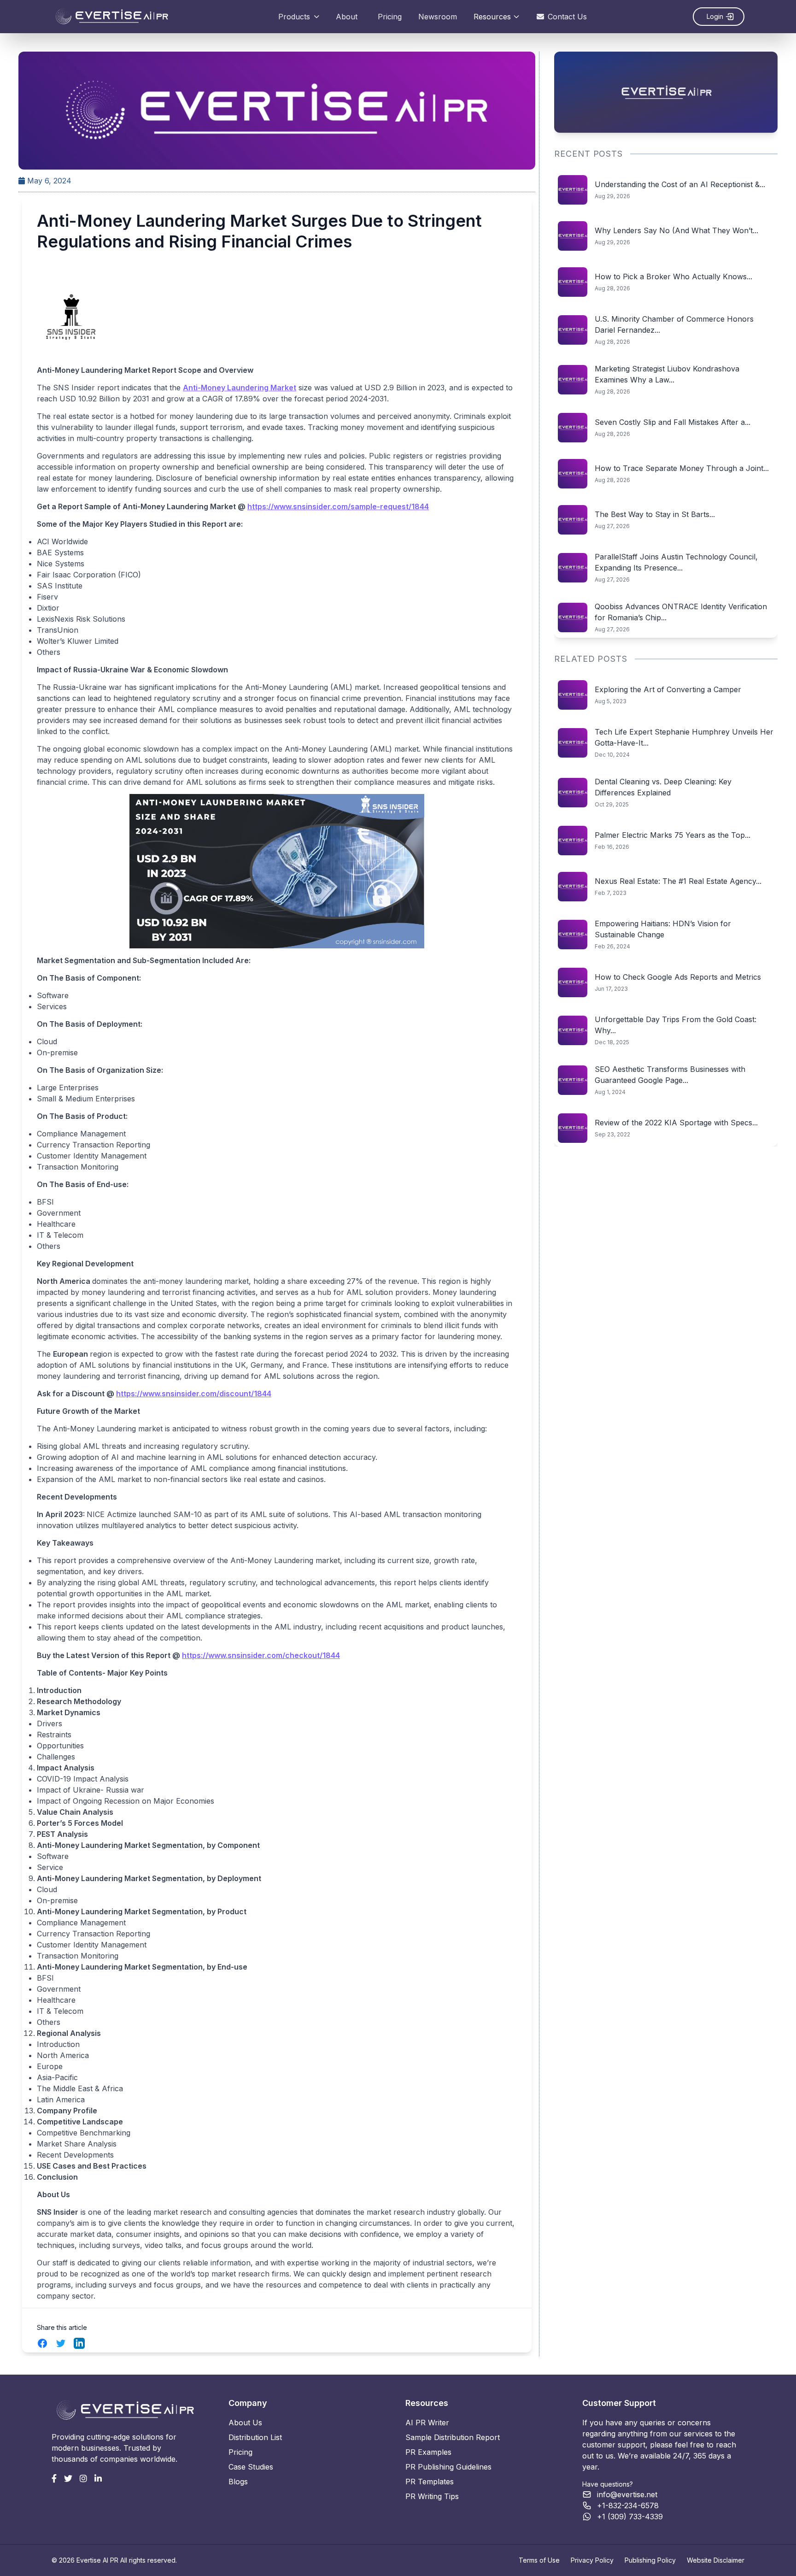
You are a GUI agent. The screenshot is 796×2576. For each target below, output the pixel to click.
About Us (245, 2423)
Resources (492, 17)
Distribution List (255, 2437)
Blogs (238, 2482)
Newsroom (438, 17)
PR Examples (428, 2452)
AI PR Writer (427, 2423)
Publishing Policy (650, 2560)
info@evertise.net (627, 2494)
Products (294, 17)
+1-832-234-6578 (628, 2505)
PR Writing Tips (432, 2496)
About (347, 17)
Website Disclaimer (716, 2560)
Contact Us (567, 17)
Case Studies (251, 2467)
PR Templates (430, 2482)
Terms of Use (539, 2560)
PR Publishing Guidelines (448, 2467)
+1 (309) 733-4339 (630, 2517)
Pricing (390, 17)
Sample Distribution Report (453, 2437)
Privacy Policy (592, 2560)
